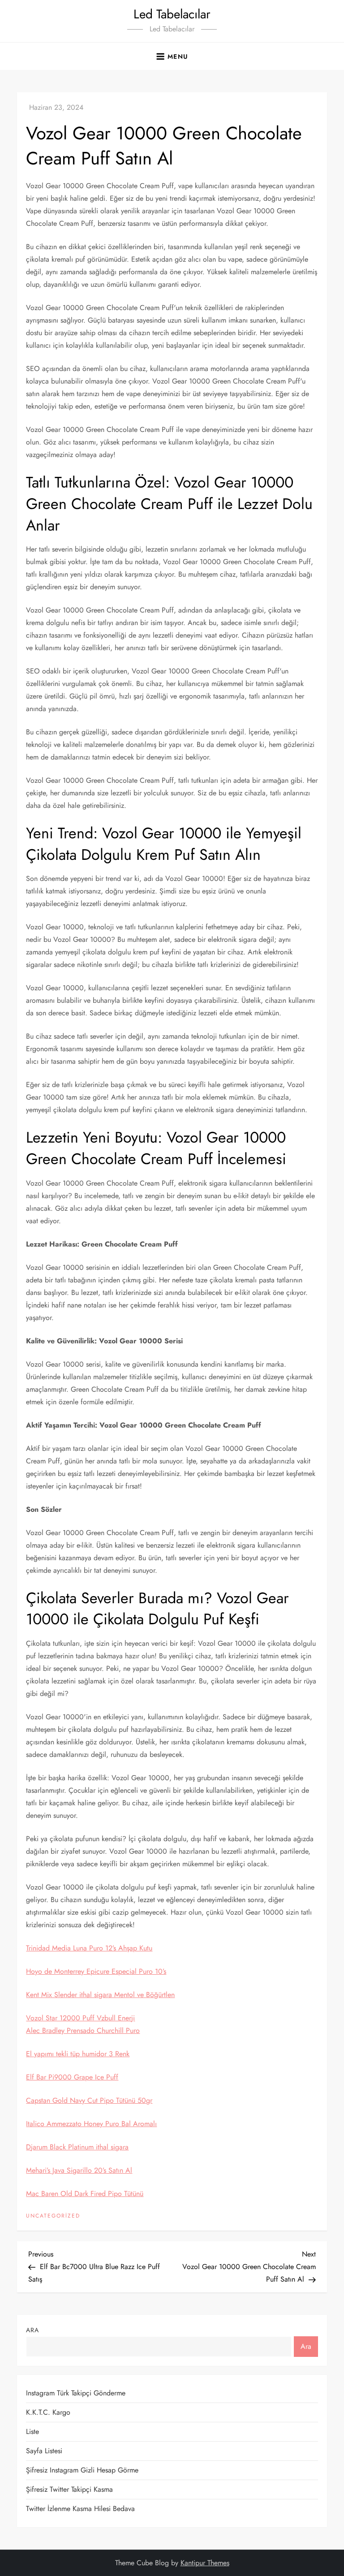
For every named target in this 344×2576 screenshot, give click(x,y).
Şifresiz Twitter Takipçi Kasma (69, 2489)
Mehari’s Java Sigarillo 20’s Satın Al (79, 2170)
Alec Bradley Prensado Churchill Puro (83, 2030)
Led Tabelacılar (172, 14)
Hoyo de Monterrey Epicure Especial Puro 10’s (96, 1971)
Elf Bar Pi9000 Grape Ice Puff (72, 2077)
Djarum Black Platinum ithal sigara (77, 2147)
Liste (32, 2431)
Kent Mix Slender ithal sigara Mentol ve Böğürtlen (100, 1995)
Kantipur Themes (205, 2563)
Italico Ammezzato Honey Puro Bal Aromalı (91, 2124)
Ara (32, 2330)
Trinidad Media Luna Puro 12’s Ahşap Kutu (89, 1948)
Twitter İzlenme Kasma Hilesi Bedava (80, 2509)
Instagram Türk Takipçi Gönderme (76, 2393)
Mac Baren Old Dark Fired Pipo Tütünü (85, 2194)
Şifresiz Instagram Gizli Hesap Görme (82, 2470)
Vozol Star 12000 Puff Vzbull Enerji (80, 2018)
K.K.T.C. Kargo (48, 2412)
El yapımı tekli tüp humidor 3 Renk (78, 2054)
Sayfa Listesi (44, 2451)
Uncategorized (53, 2216)
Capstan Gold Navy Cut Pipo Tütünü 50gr (89, 2100)
